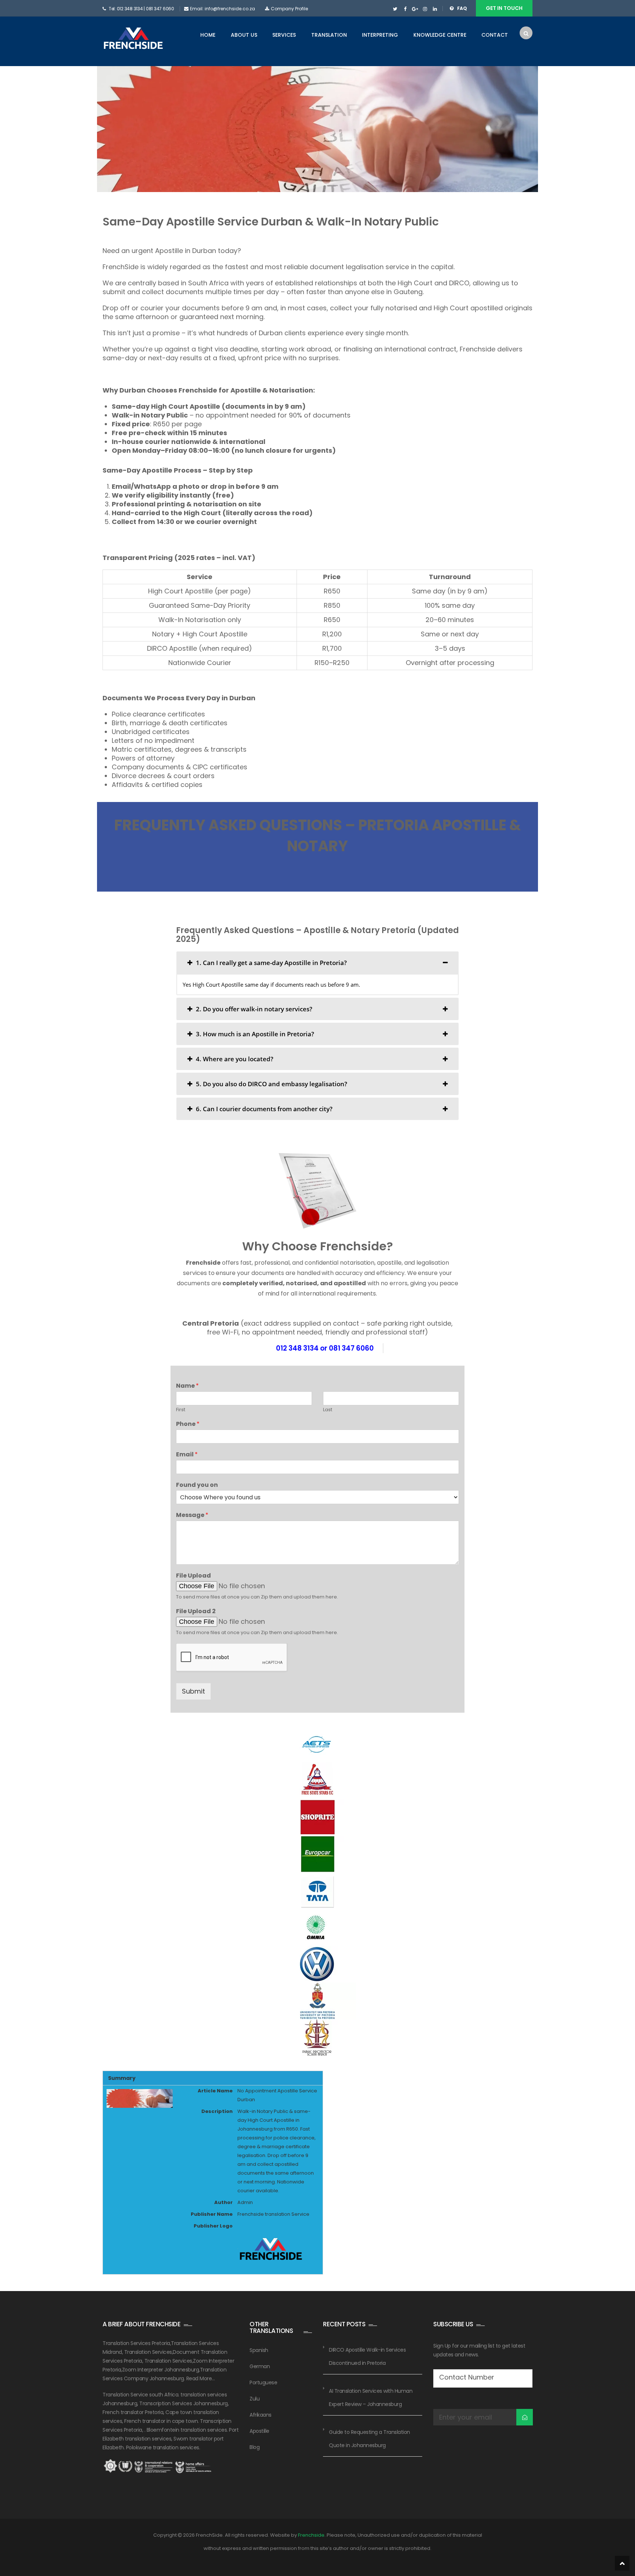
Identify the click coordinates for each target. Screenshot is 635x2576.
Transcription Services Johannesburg (184, 2403)
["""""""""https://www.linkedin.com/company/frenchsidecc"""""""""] (435, 9)
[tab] (317, 963)
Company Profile (289, 9)
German (260, 2366)
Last (328, 1410)
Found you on (197, 1485)
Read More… (201, 2378)
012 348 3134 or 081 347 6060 (325, 1348)
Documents (123, 698)
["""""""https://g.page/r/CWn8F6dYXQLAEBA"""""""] (415, 9)
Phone (188, 1424)
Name (187, 1386)
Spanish (259, 2350)
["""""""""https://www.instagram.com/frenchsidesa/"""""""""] (425, 9)
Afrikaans (261, 2415)
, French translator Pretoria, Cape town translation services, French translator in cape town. (166, 2412)
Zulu (254, 2399)
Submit (193, 1691)
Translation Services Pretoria (136, 2343)
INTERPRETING (380, 35)
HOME (208, 35)
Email (187, 1455)
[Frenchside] (133, 39)
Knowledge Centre (440, 35)
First (181, 1410)
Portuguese (263, 2382)
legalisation (365, 267)
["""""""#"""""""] (405, 9)
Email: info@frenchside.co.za (223, 9)
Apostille (259, 2431)
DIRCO (459, 283)
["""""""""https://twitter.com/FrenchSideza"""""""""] (395, 9)
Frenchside (198, 390)
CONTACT (495, 35)
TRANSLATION (329, 35)
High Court (415, 283)
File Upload (193, 1576)
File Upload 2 (196, 1612)
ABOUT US (244, 35)
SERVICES (284, 35)
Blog (254, 2447)
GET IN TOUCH (504, 8)
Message (192, 1515)
